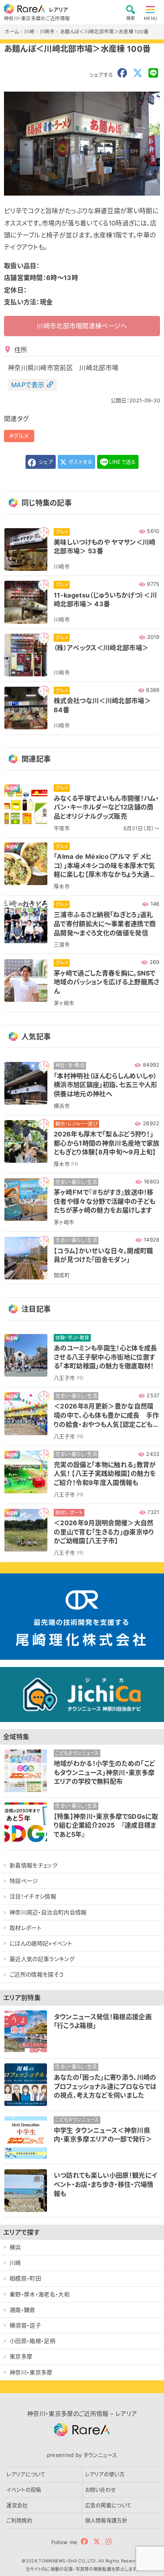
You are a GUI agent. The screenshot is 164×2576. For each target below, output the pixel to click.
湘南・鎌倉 (22, 2310)
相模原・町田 (25, 2278)
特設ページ (24, 1881)
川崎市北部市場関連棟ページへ (82, 326)
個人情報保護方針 (106, 2520)
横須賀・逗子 (25, 2325)
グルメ (21, 436)
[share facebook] (122, 73)
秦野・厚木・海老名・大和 (40, 2294)
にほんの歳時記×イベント (41, 1943)
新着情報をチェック (33, 1865)
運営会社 (17, 2505)
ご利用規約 (19, 2520)
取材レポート (25, 1928)
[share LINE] (153, 73)
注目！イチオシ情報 (33, 1896)
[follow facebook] (84, 2542)
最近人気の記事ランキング (42, 1959)
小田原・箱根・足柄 (32, 2341)
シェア (45, 462)
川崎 (15, 2263)
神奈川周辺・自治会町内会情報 (48, 1912)
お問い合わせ (101, 2490)
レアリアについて (26, 2474)
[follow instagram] (108, 2542)
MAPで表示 (28, 385)
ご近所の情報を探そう (37, 1974)
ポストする (80, 462)
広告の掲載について (108, 2505)
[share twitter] (138, 73)
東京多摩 (21, 2356)
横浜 (15, 2247)
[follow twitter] (97, 2542)
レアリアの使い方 (105, 2474)
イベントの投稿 (24, 2490)
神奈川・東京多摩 (31, 2372)
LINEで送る (122, 462)
